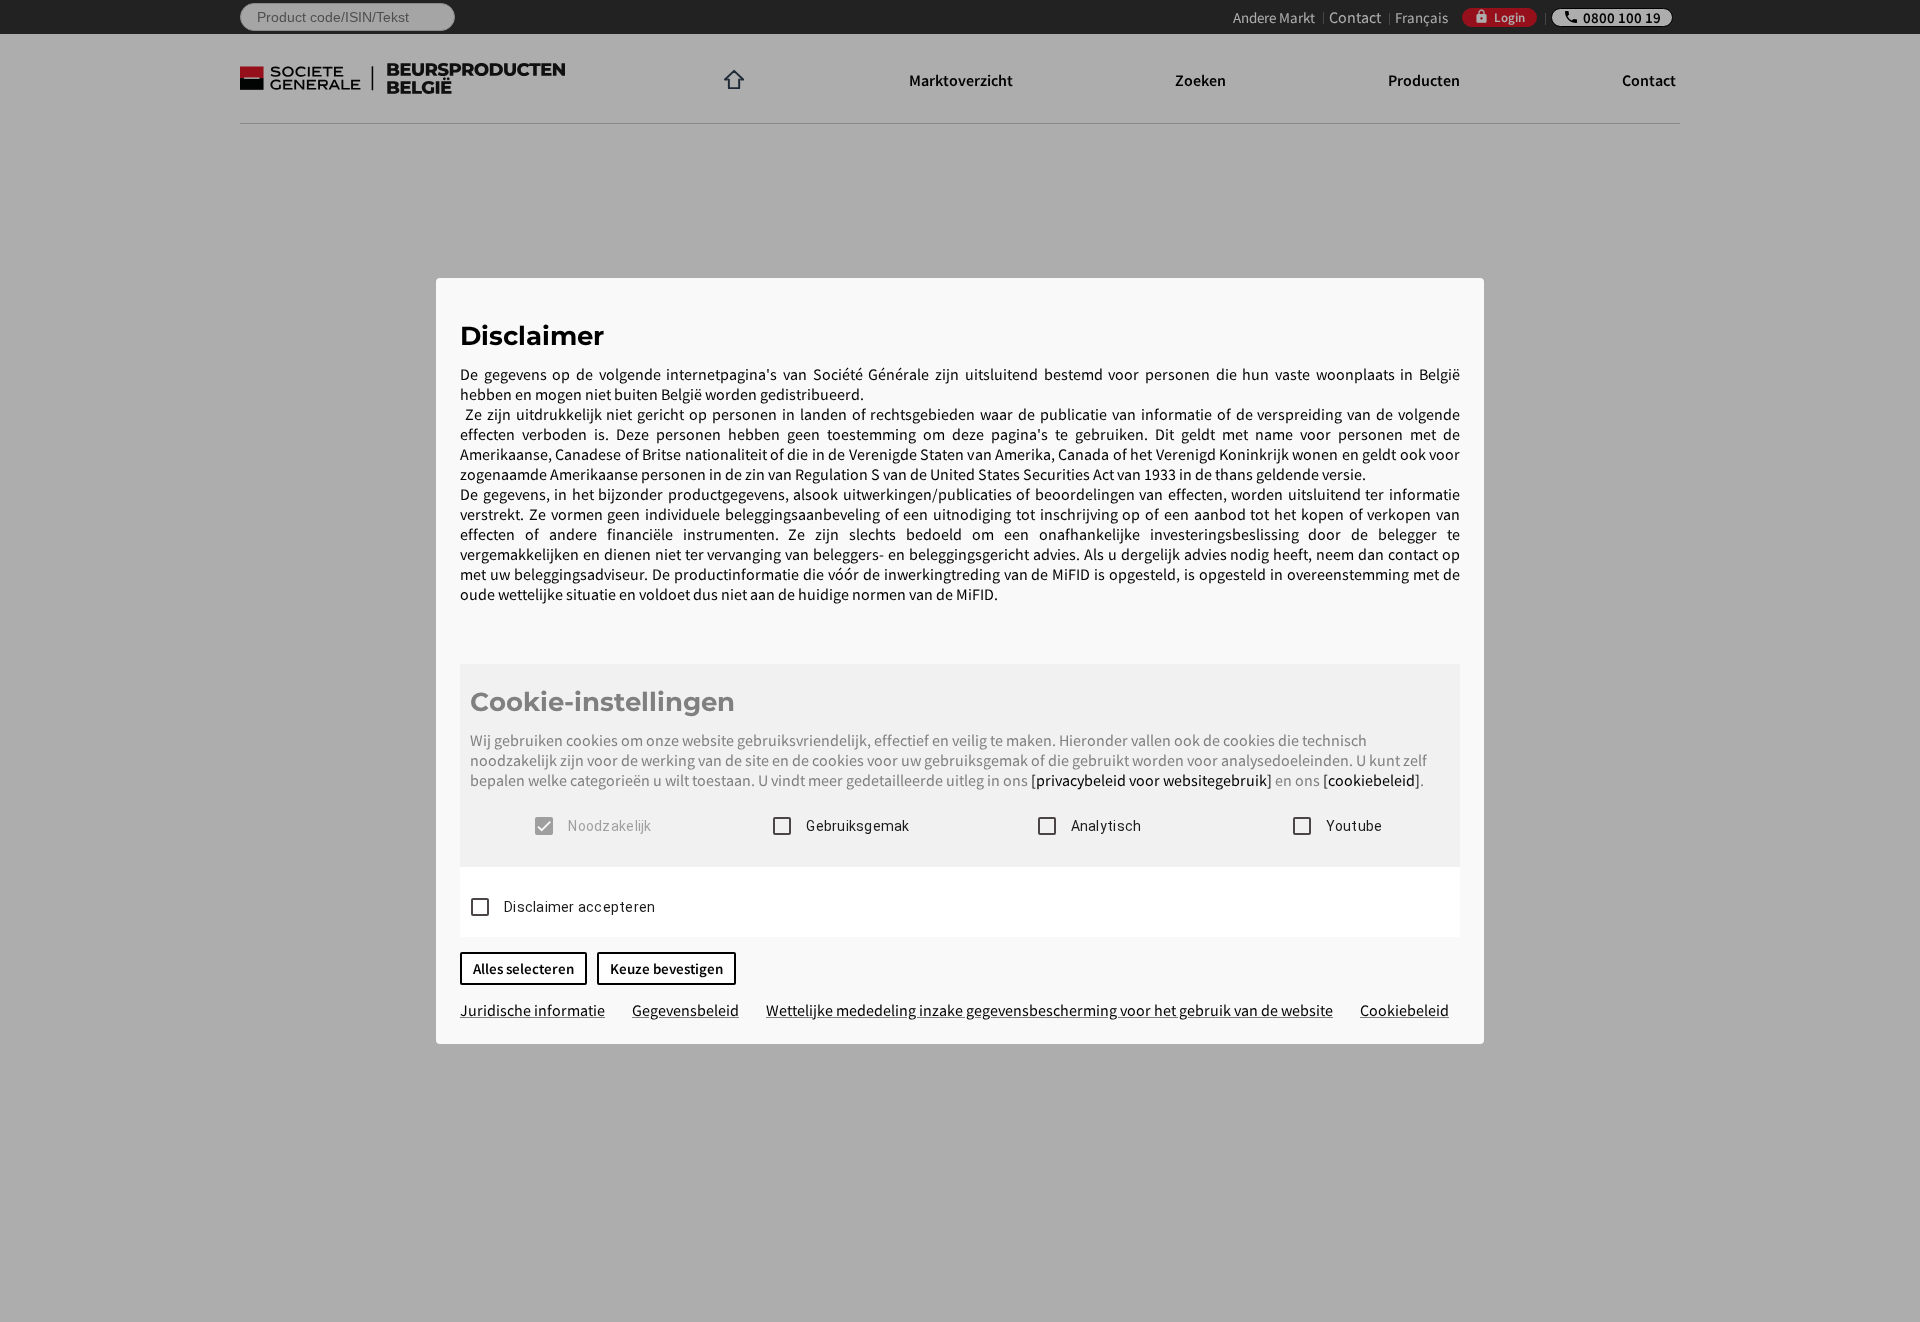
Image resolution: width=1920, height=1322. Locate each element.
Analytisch (1106, 826)
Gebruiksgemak (857, 826)
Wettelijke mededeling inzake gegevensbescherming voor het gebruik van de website (1049, 1010)
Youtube (1354, 826)
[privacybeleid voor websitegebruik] (1151, 780)
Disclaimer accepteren (579, 907)
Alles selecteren (523, 968)
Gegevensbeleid (685, 1010)
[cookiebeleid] (1371, 780)
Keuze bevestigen (666, 968)
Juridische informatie (532, 1010)
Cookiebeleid (1404, 1010)
